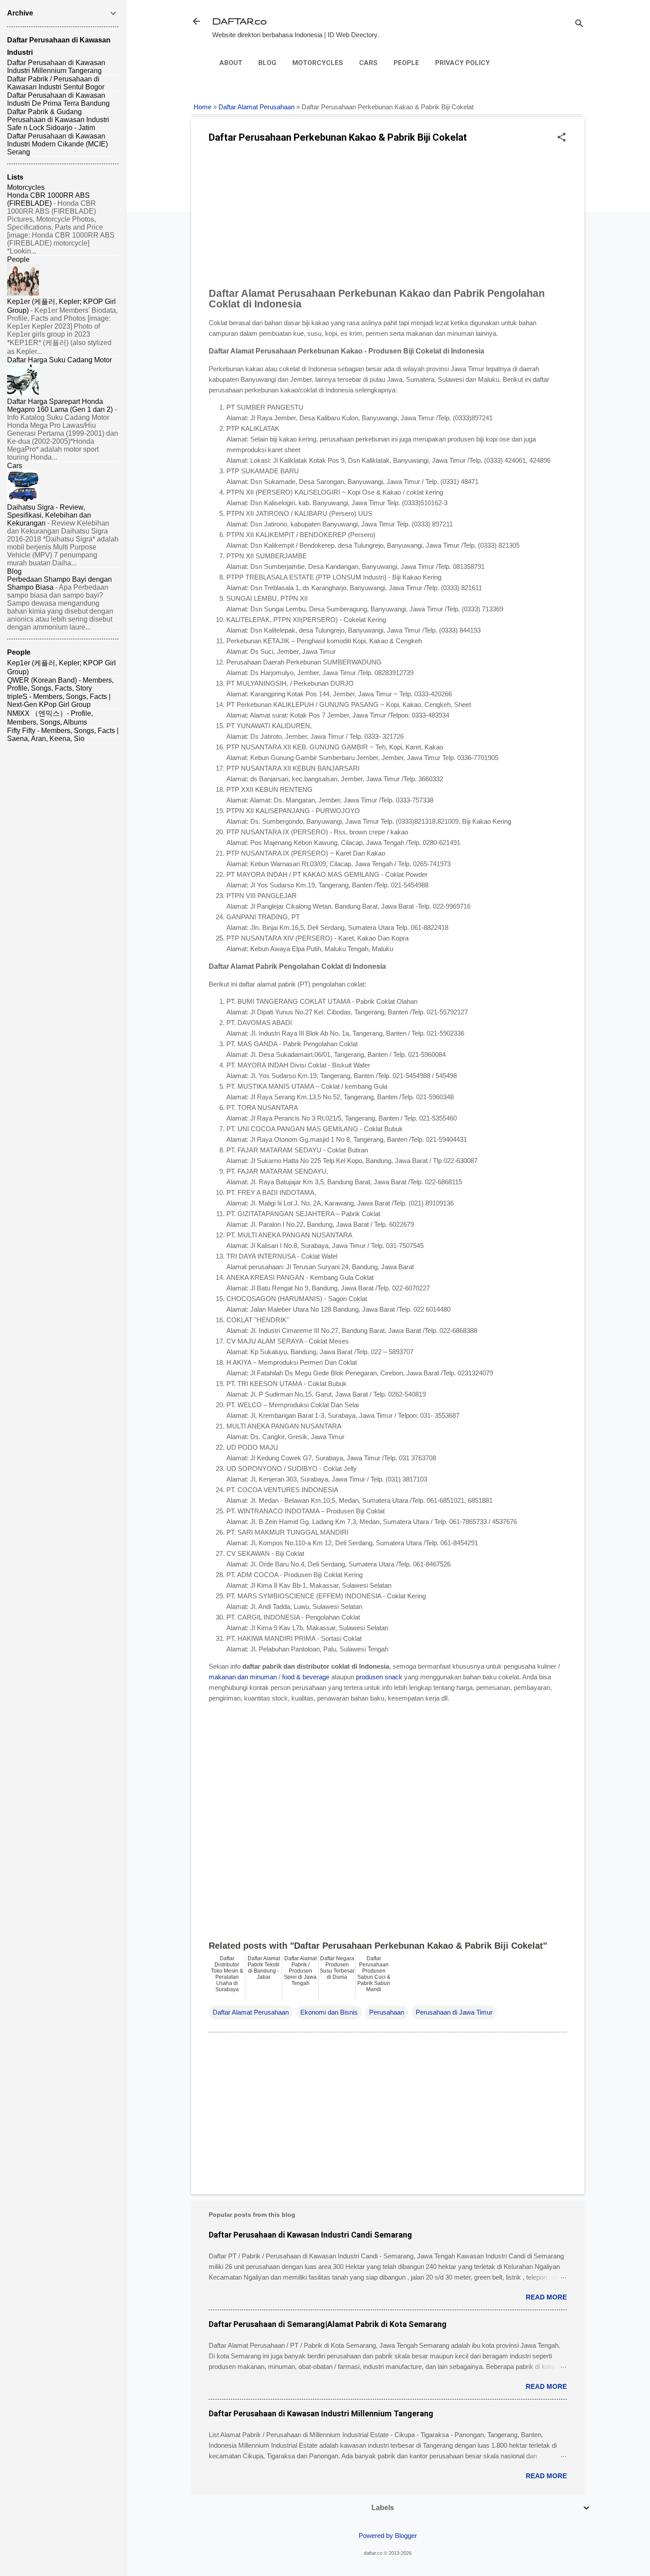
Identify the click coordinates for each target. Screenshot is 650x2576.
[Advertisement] (388, 218)
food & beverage (306, 1677)
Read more (546, 2297)
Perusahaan (387, 2012)
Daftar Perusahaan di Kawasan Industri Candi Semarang (310, 2235)
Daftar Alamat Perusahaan (256, 107)
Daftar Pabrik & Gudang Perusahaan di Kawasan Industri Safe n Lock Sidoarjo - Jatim (58, 120)
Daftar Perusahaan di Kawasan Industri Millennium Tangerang (321, 2413)
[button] (562, 138)
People (406, 63)
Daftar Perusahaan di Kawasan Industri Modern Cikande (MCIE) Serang (57, 144)
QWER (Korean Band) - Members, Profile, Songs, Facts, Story (60, 684)
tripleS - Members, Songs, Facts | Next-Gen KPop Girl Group (59, 701)
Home (203, 107)
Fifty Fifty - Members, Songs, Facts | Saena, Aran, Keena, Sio (63, 735)
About (231, 63)
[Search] (579, 24)
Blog (267, 63)
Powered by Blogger (388, 2536)
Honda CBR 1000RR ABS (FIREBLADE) (48, 199)
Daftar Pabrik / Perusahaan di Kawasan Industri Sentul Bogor (56, 83)
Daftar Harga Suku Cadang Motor (59, 360)
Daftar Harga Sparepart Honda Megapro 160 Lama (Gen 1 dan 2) (60, 405)
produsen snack (379, 1677)
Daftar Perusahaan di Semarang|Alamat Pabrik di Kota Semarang (328, 2324)
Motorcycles (318, 63)
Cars (368, 63)
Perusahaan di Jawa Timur (454, 2012)
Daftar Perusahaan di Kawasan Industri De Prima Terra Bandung (58, 99)
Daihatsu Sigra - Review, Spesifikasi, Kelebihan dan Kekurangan (49, 515)
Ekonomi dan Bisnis (329, 2012)
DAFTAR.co (239, 21)
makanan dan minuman (243, 1677)
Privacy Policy (463, 63)
